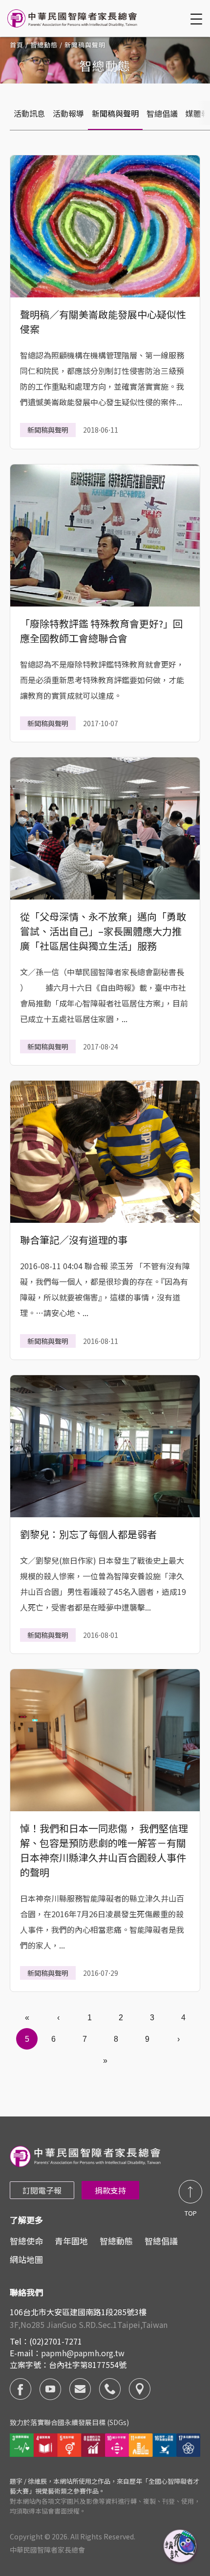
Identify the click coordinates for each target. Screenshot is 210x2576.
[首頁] (73, 18)
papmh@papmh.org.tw (83, 2353)
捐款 (181, 2547)
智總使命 (26, 2241)
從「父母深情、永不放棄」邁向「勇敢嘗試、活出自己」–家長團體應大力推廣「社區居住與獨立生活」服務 (103, 931)
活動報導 (68, 113)
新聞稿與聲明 (115, 113)
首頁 (17, 45)
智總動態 (44, 45)
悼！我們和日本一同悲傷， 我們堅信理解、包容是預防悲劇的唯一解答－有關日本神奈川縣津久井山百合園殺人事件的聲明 (104, 1850)
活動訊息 (29, 113)
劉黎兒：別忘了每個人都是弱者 (88, 1534)
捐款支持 (110, 2190)
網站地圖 (26, 2259)
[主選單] (198, 19)
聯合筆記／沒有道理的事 (74, 1240)
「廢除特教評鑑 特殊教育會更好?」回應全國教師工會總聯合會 (101, 631)
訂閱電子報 (42, 2190)
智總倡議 (162, 113)
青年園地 (71, 2241)
